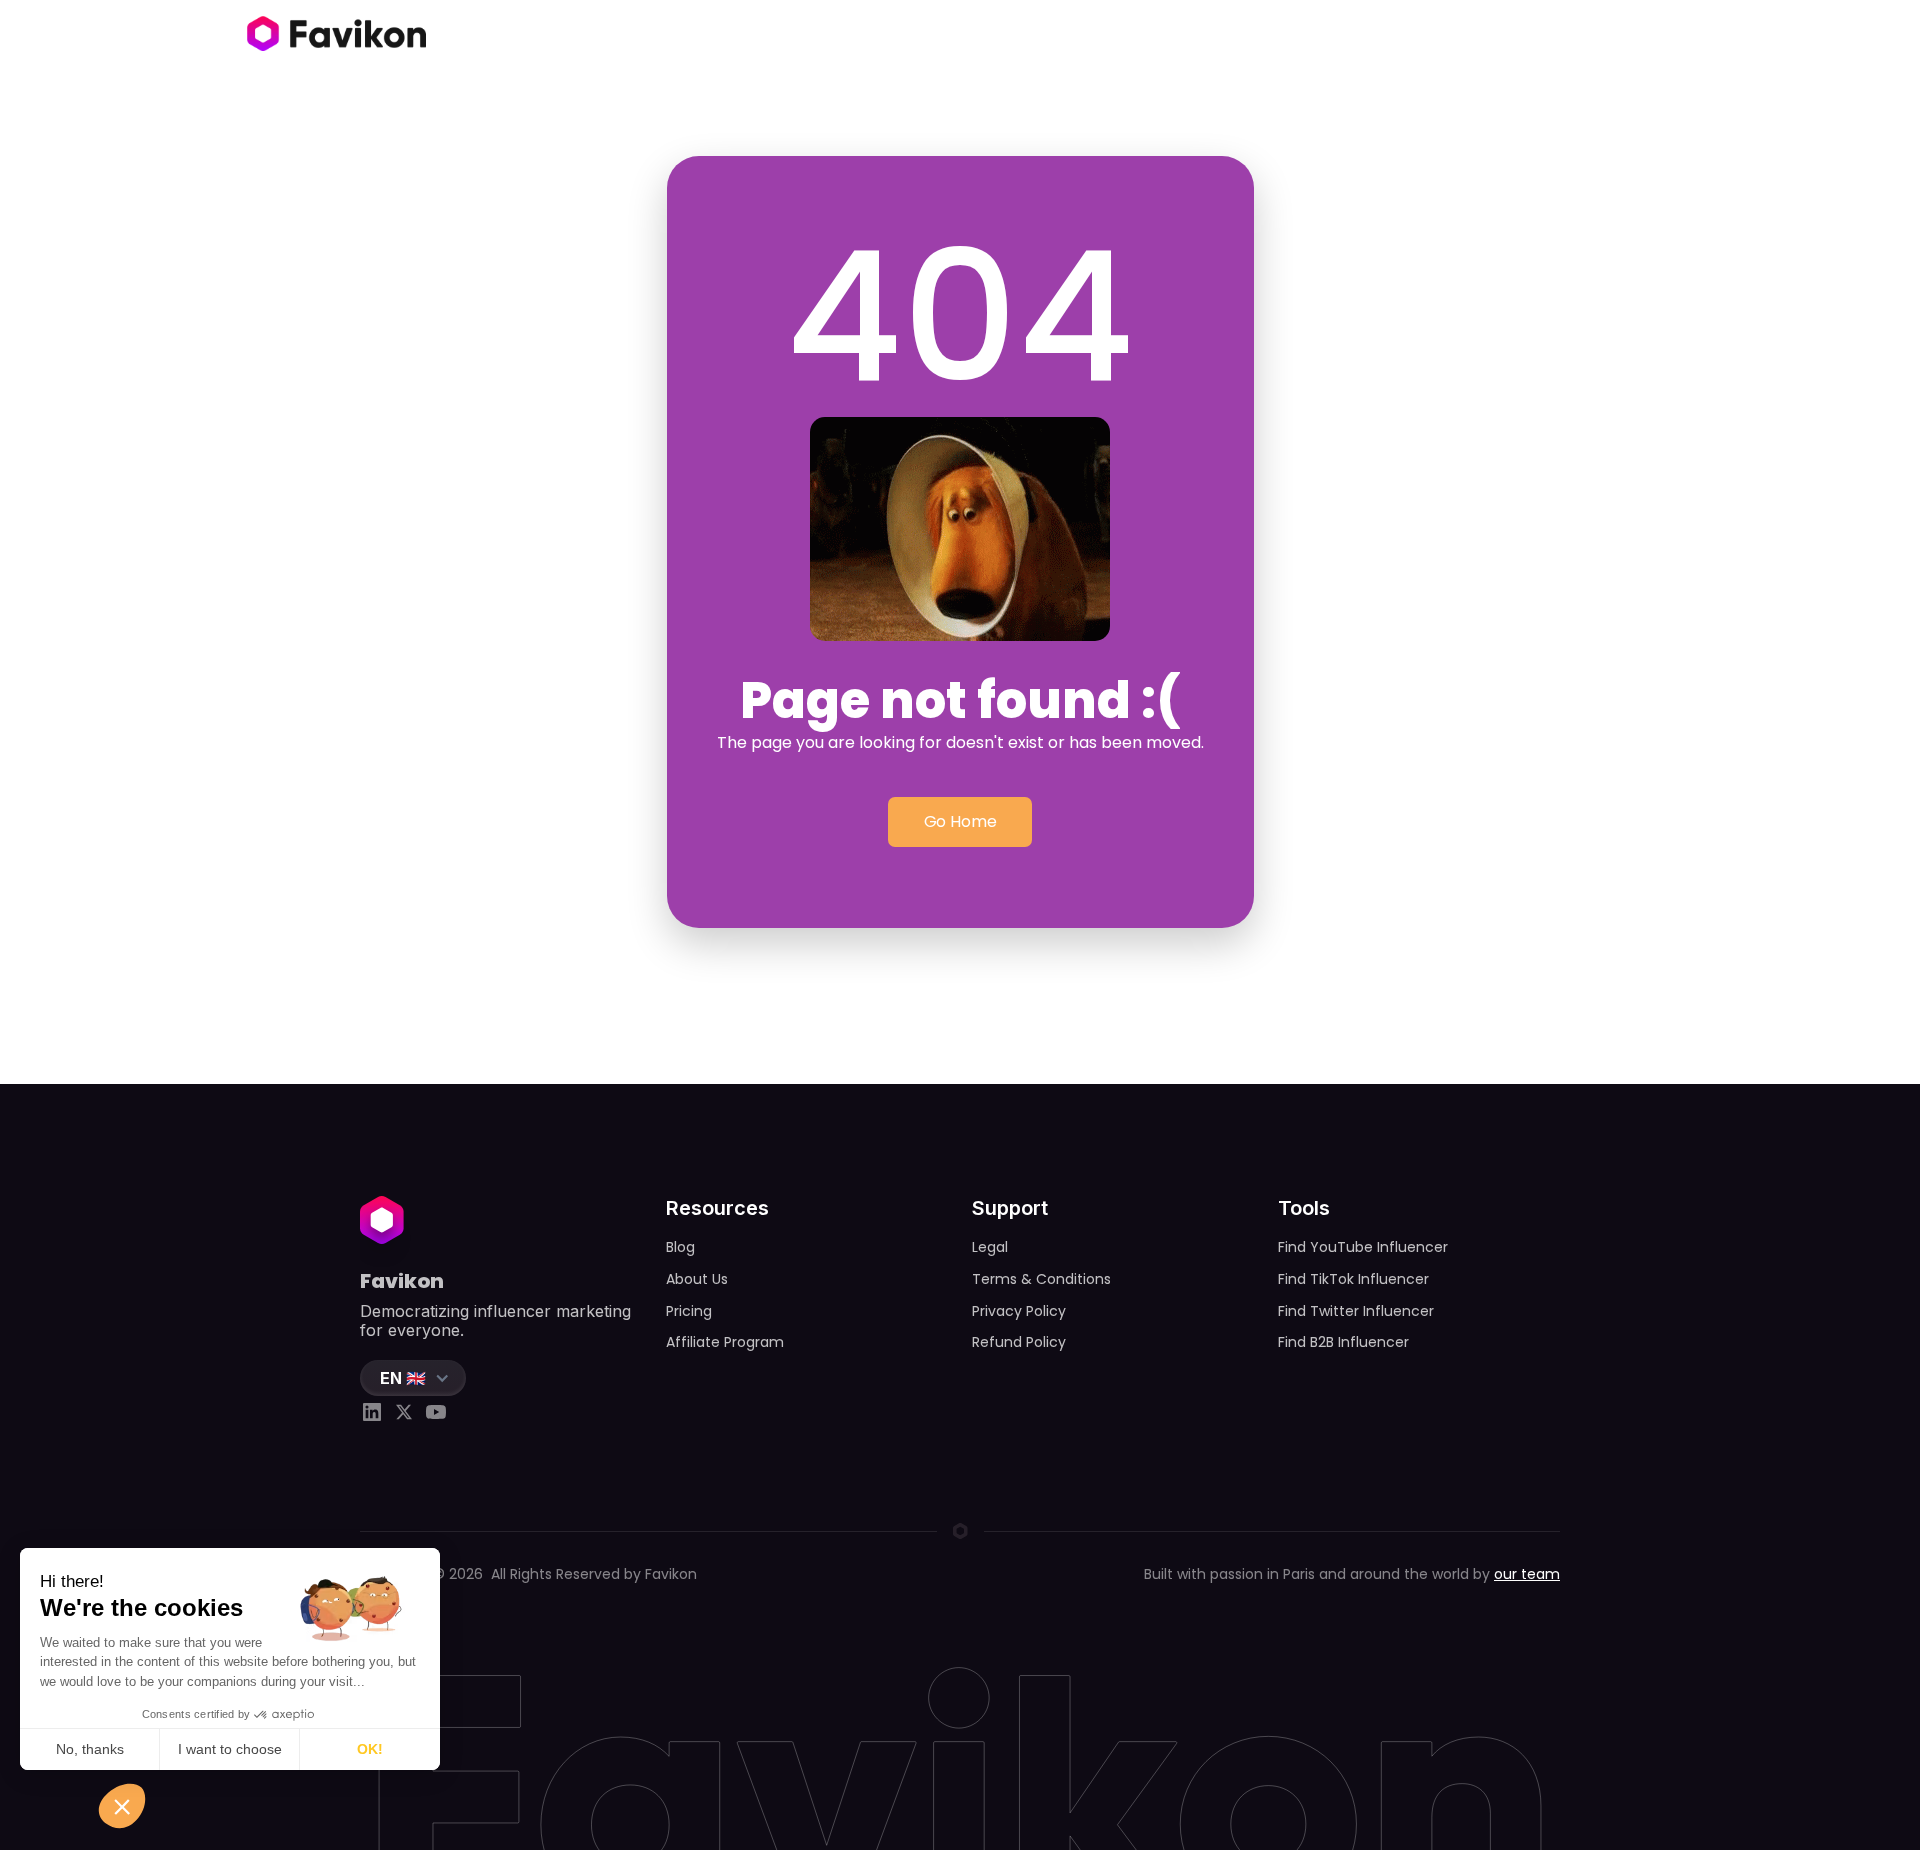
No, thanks (90, 1749)
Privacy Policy (1019, 1311)
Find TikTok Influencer (1353, 1279)
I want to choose (230, 1749)
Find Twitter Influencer (1356, 1311)
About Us (697, 1279)
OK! (370, 1749)
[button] (413, 1378)
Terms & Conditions (1041, 1279)
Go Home (960, 821)
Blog (680, 1247)
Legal (990, 1247)
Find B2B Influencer (1343, 1342)
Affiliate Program (725, 1342)
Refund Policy (1019, 1342)
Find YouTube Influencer (1363, 1247)
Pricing (689, 1311)
